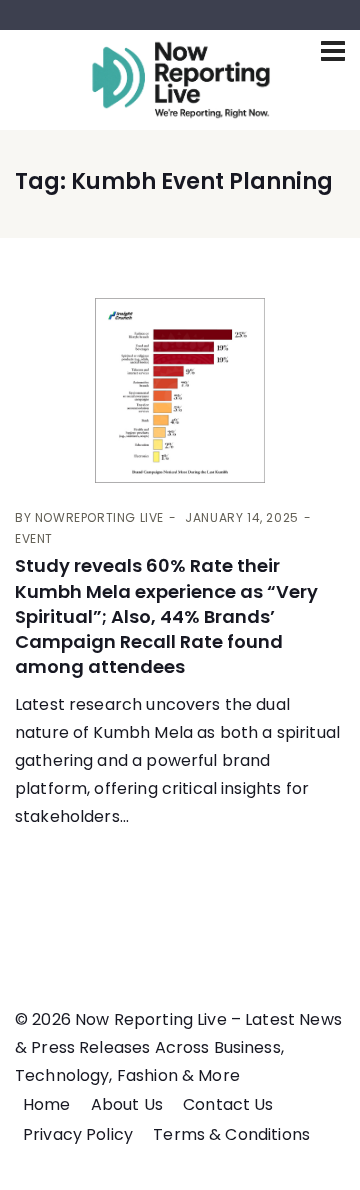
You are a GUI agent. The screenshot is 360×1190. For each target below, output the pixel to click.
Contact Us (228, 1104)
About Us (127, 1104)
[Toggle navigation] (333, 51)
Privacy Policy (78, 1134)
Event (34, 538)
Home (47, 1104)
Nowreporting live (99, 517)
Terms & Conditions (231, 1134)
